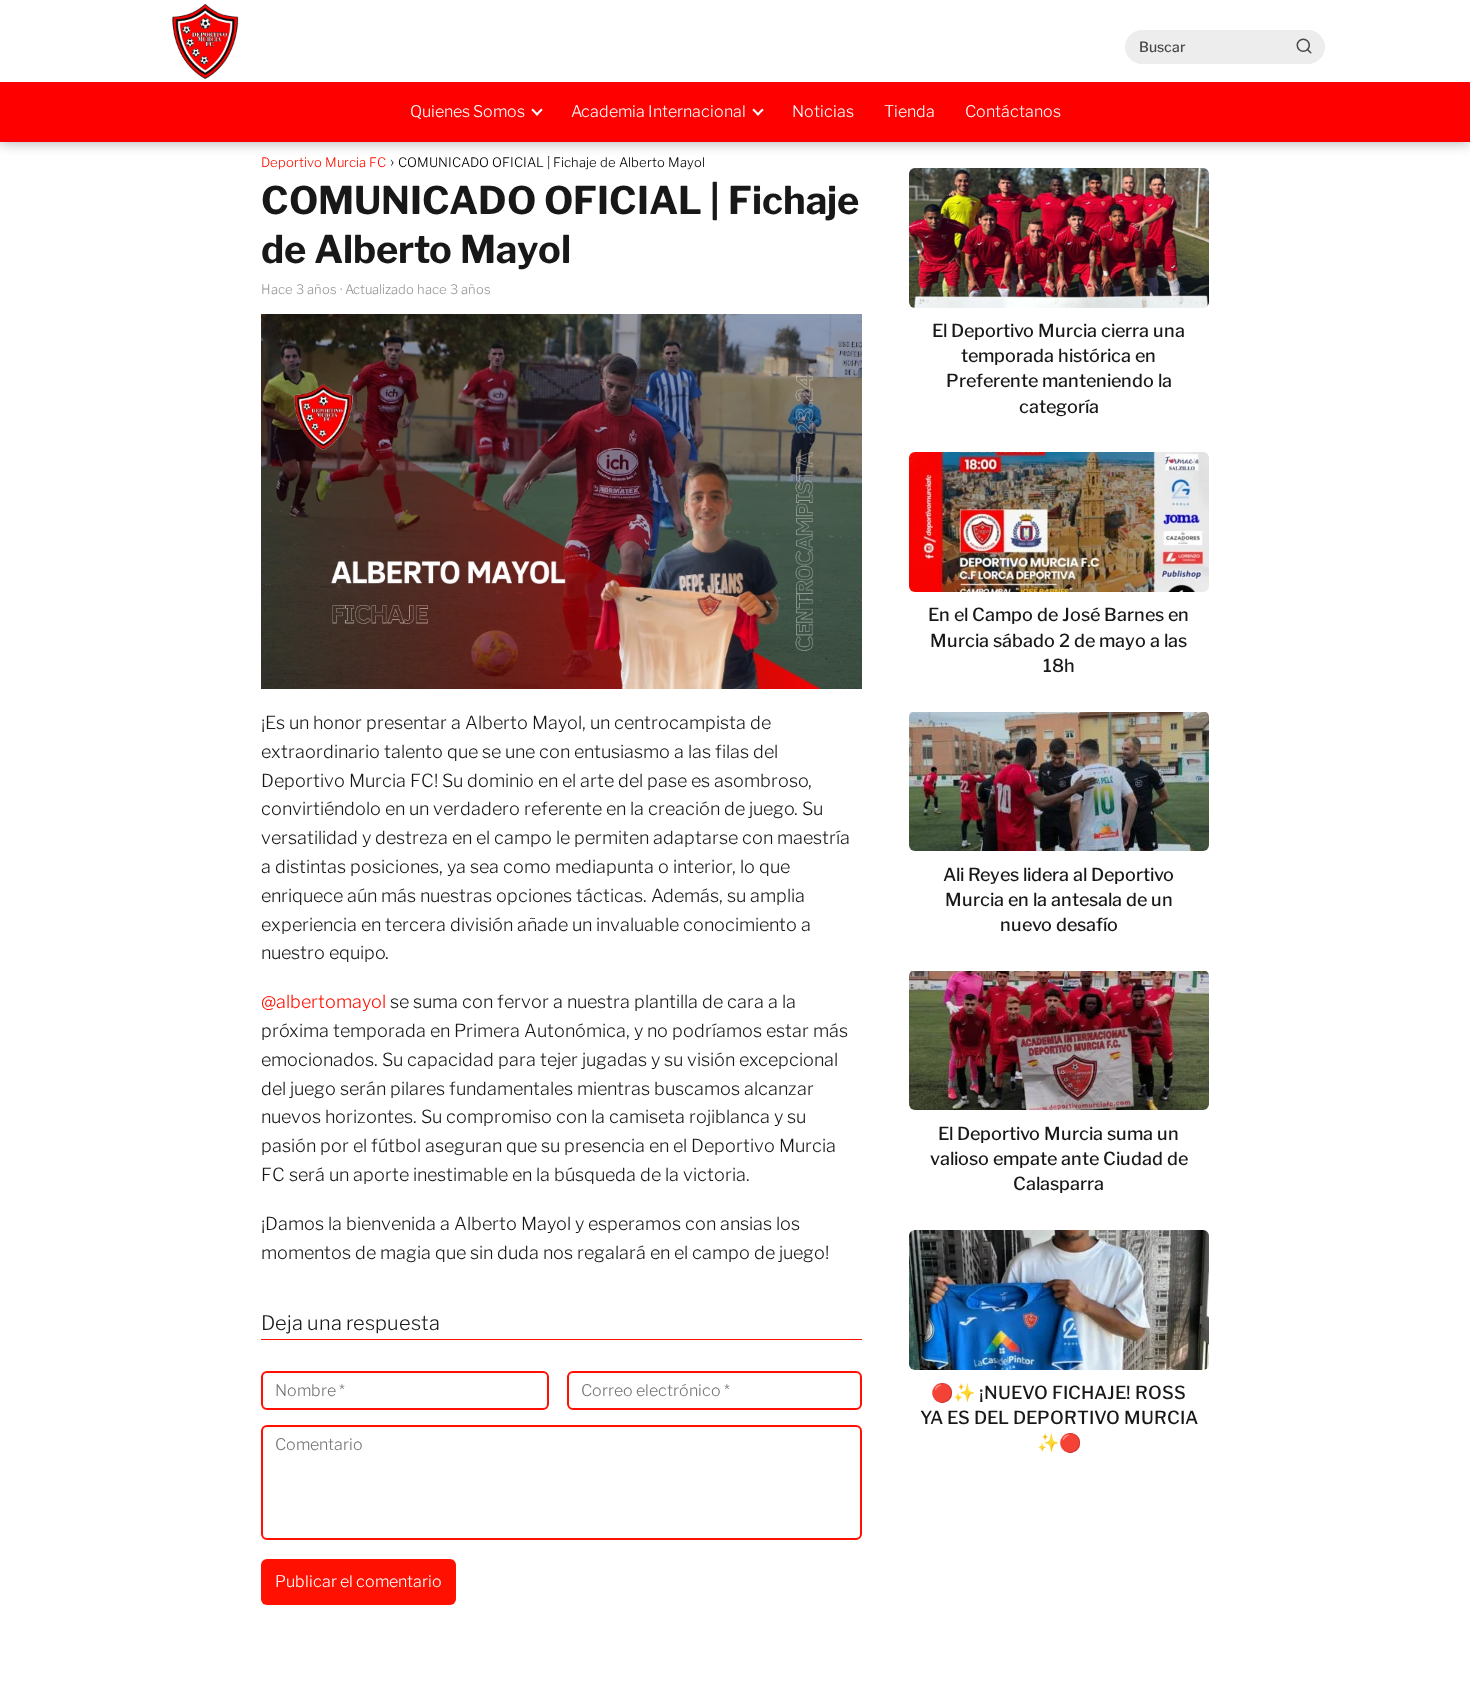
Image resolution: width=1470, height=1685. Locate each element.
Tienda (909, 111)
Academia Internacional (658, 111)
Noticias (823, 111)
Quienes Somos (467, 111)
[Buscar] (1304, 46)
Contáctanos (1013, 111)
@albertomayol (323, 1001)
